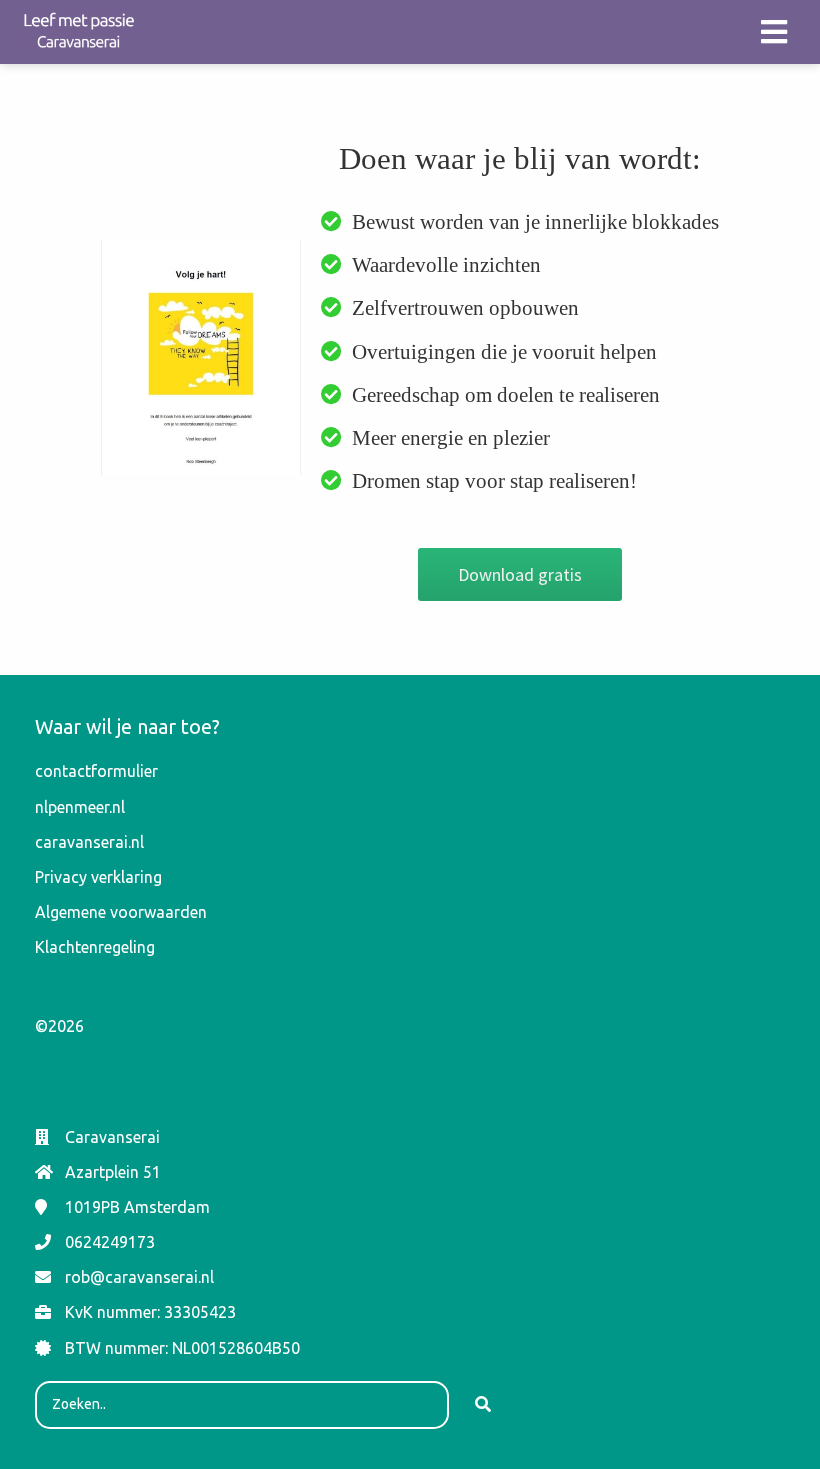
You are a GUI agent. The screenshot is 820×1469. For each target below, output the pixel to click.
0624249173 (110, 1242)
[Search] (483, 1405)
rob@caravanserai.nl (139, 1277)
